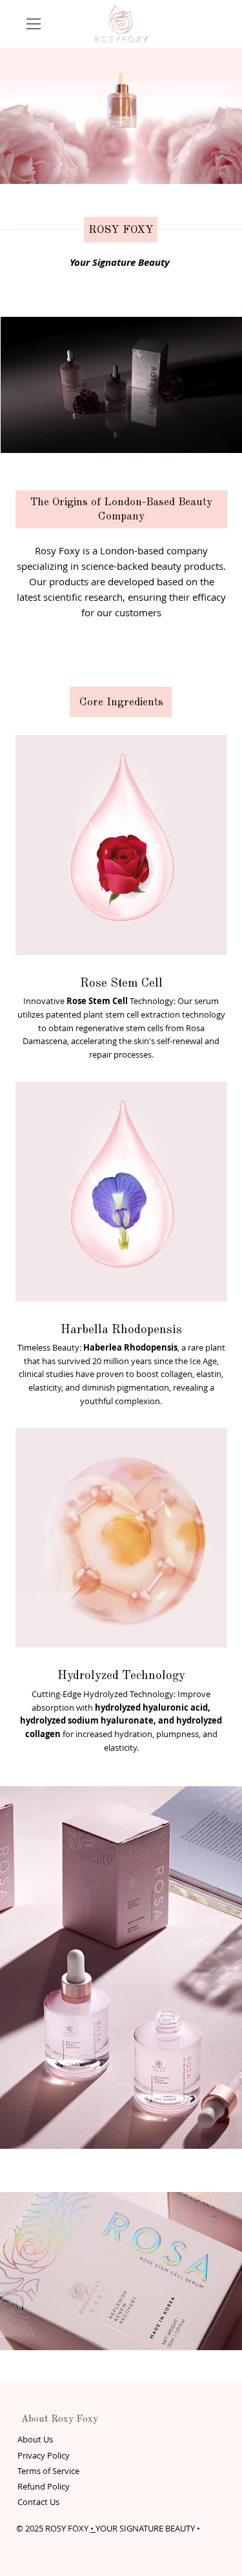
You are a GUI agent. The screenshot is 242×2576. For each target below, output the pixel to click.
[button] (219, 438)
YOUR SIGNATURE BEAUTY (145, 2528)
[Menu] (34, 24)
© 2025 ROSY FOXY (53, 2528)
